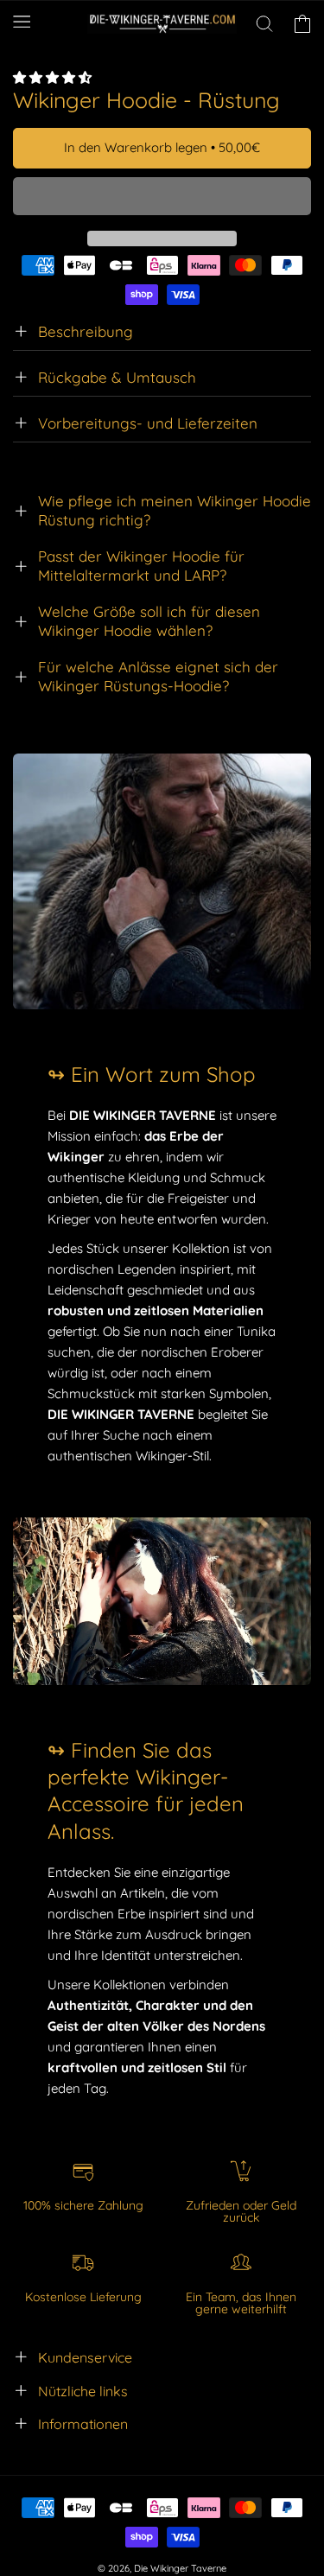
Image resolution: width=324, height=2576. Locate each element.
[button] (54, 77)
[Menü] (22, 21)
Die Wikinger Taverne (180, 2568)
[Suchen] (264, 24)
